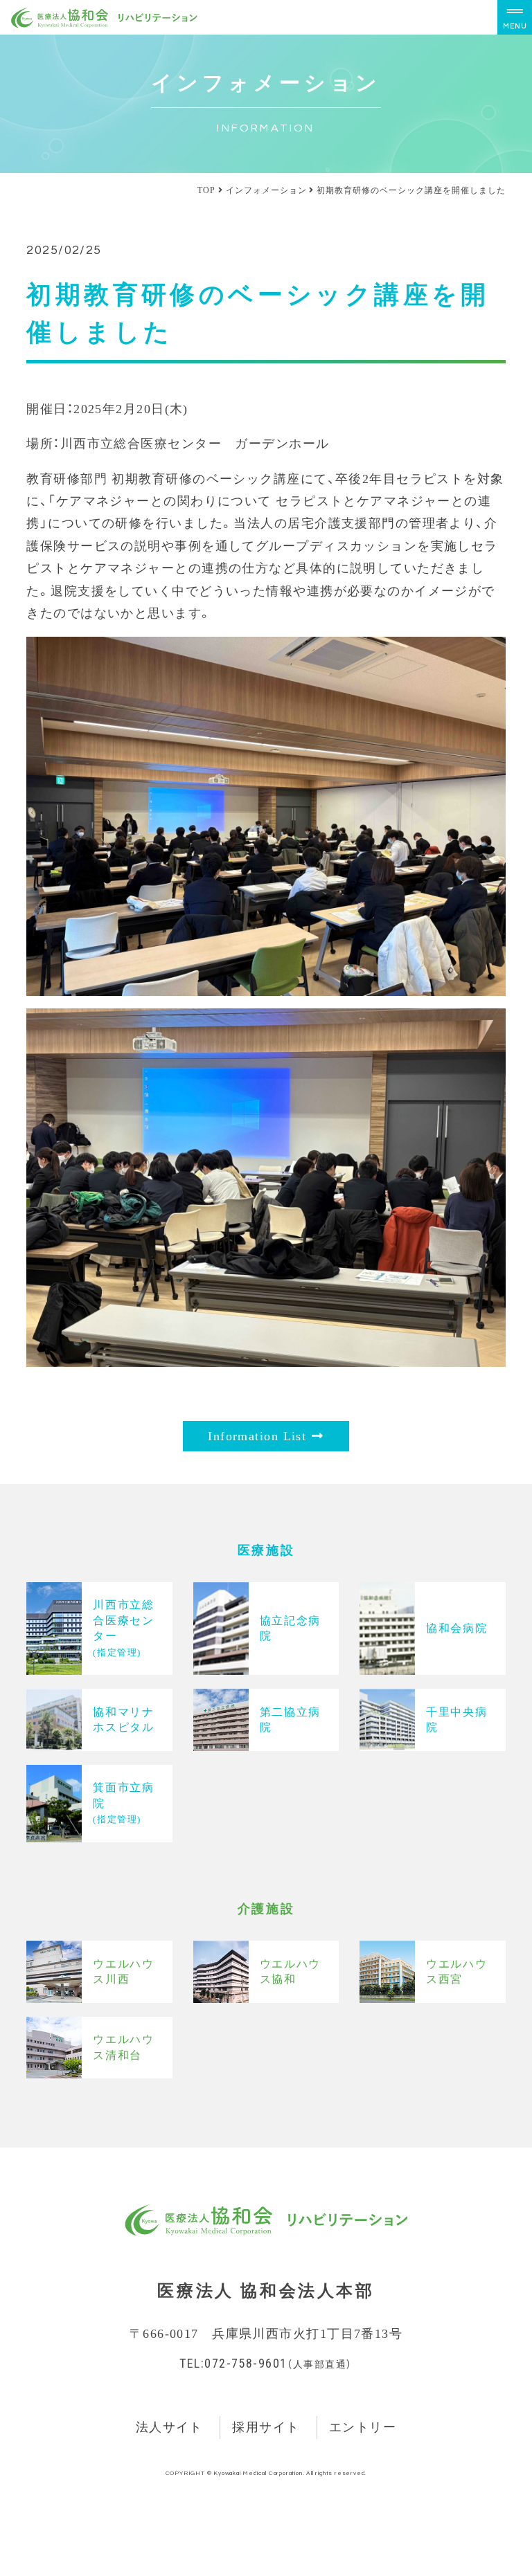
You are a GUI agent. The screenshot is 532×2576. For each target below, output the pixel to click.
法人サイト (169, 2427)
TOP (206, 190)
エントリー (363, 2427)
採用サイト (266, 2427)
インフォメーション (266, 190)
